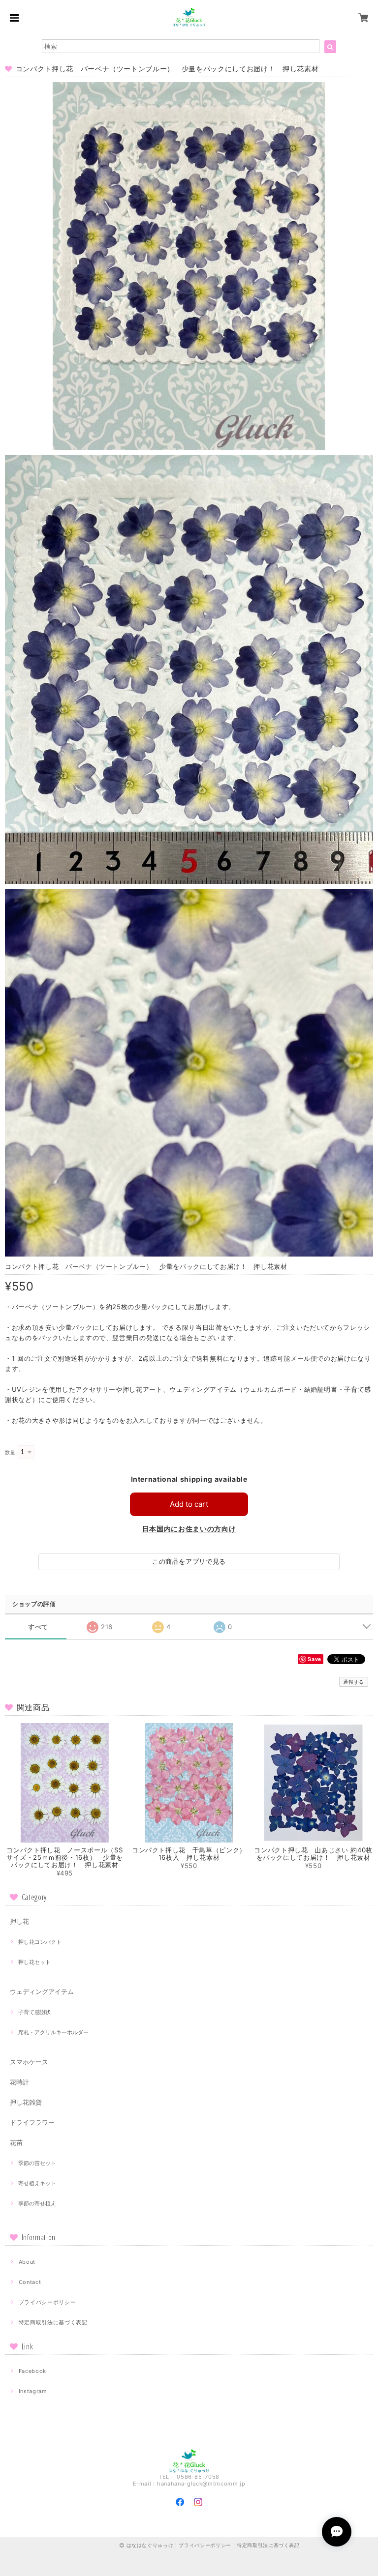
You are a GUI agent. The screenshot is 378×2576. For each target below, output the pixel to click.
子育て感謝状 (34, 2012)
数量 (10, 1452)
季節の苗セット (37, 2163)
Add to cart (189, 1504)
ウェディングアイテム (42, 1991)
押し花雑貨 (26, 2102)
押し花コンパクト (40, 1942)
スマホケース (29, 2062)
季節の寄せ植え (37, 2203)
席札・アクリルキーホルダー (53, 2032)
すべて (38, 1627)
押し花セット (34, 1962)
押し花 (19, 1921)
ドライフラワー (32, 2122)
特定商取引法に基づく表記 (53, 2322)
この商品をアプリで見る (189, 1561)
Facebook (32, 2371)
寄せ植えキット (37, 2183)
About (27, 2262)
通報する (354, 1682)
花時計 (19, 2082)
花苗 (16, 2142)
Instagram (33, 2391)
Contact (30, 2282)
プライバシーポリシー (47, 2302)
